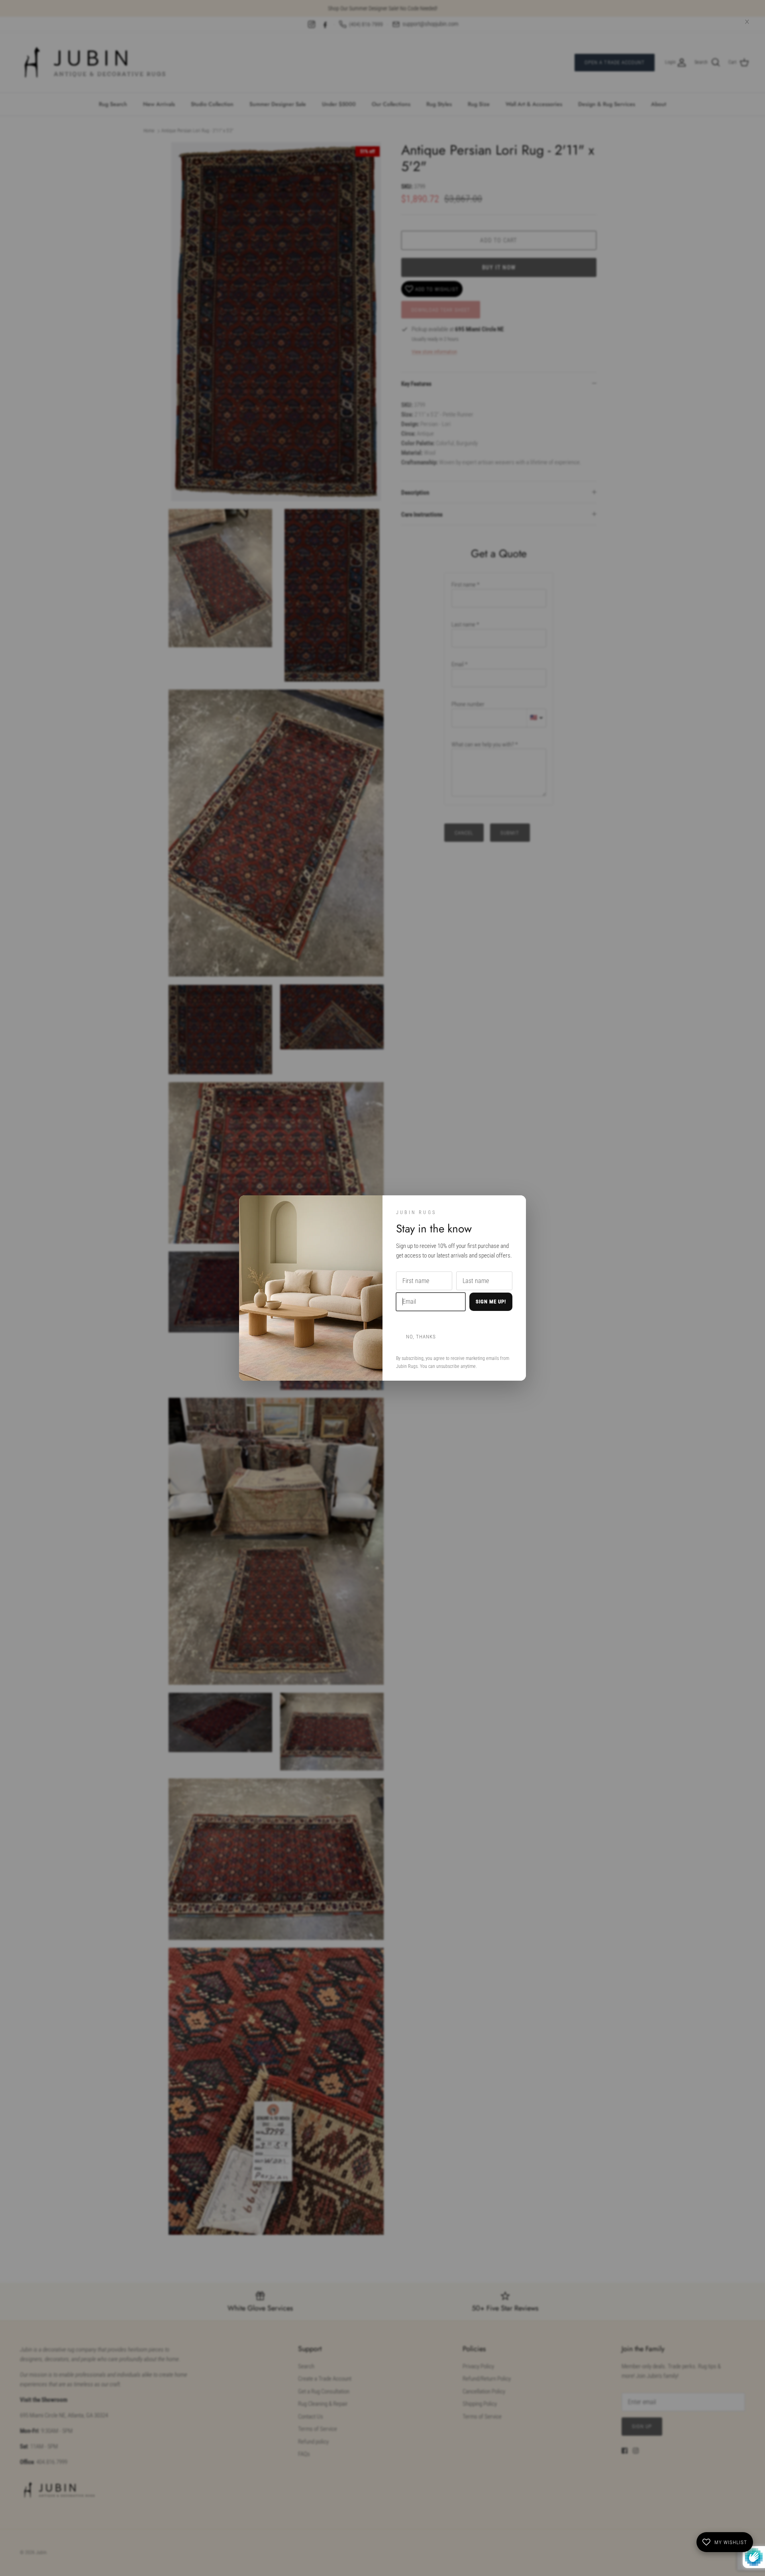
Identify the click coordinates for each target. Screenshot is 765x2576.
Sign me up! (491, 1302)
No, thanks (421, 1337)
